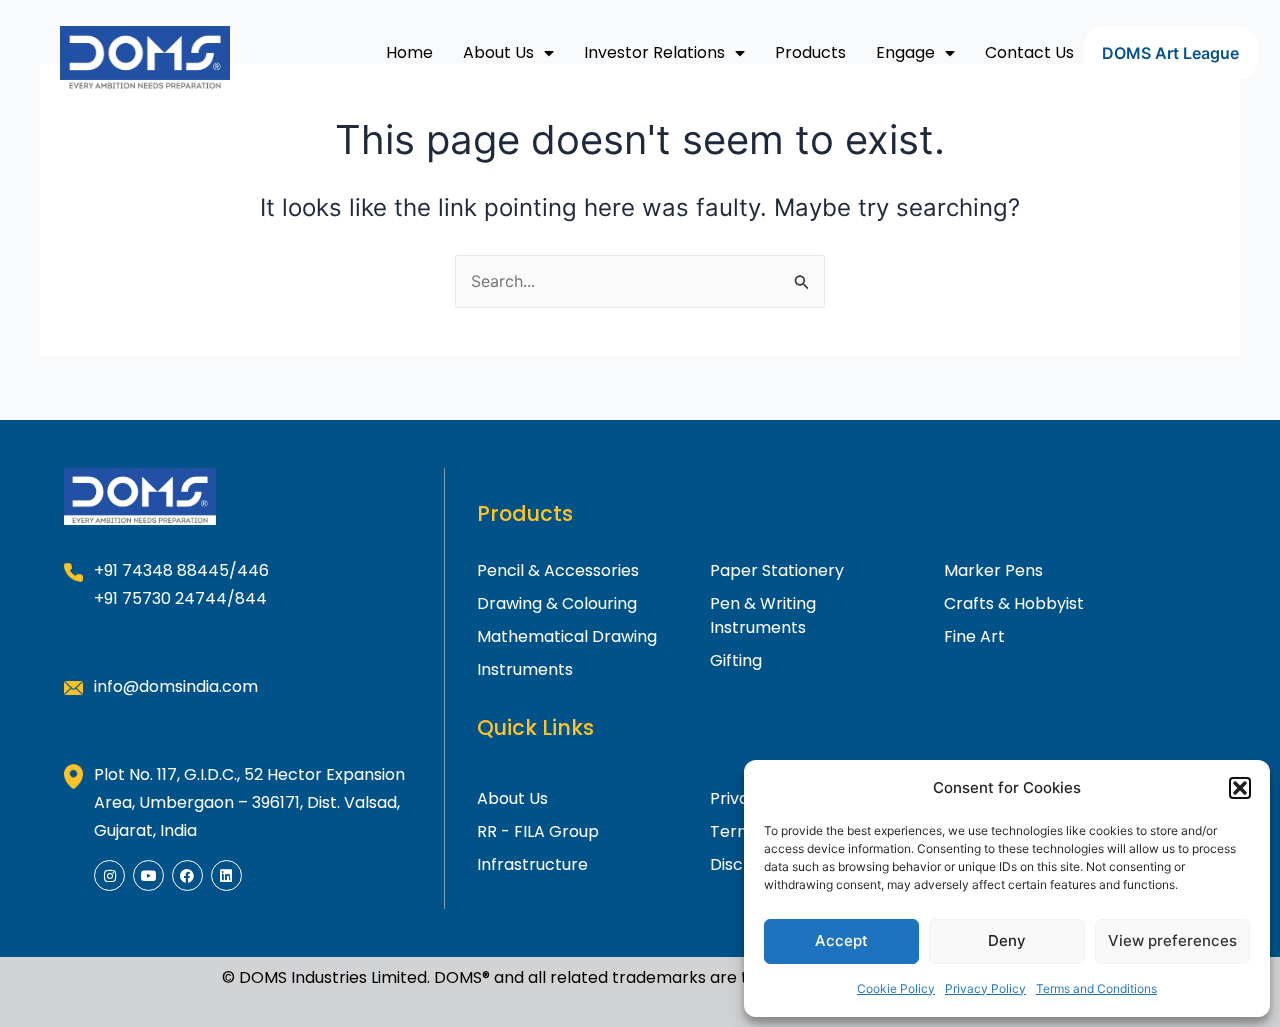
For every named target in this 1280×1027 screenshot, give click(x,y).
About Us (498, 52)
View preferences (1172, 940)
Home (409, 52)
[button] (1240, 788)
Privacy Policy (985, 988)
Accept (841, 940)
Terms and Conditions (1096, 988)
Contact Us (1029, 52)
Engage (905, 52)
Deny (1007, 940)
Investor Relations (654, 52)
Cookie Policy (896, 988)
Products (810, 52)
